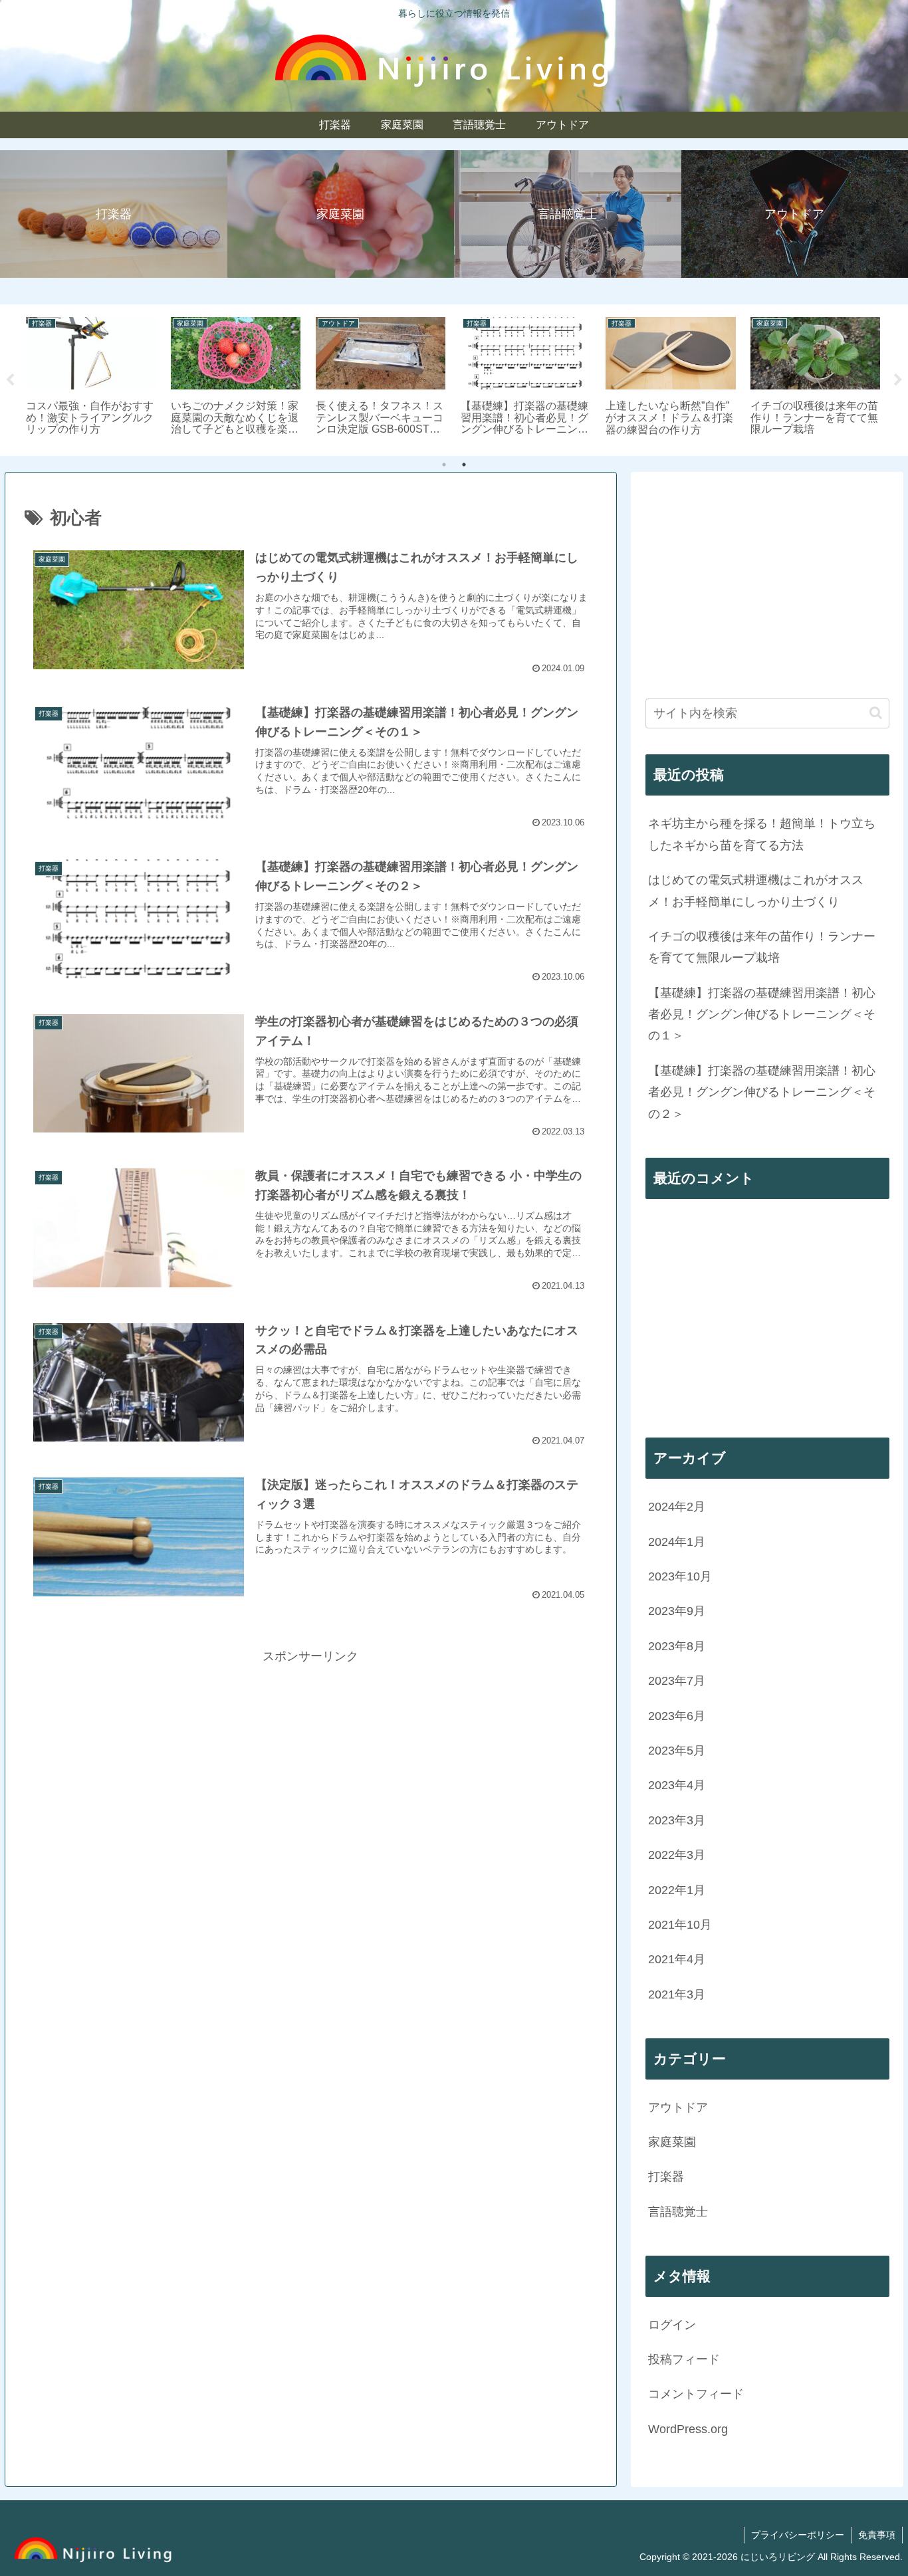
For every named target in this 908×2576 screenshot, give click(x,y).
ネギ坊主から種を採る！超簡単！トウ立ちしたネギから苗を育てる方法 (762, 834)
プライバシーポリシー (798, 2535)
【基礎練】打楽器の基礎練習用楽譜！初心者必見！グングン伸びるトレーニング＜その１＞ (762, 1015)
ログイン (672, 2324)
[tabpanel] (91, 378)
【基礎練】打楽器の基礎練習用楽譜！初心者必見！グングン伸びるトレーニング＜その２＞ (762, 1092)
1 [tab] (444, 465)
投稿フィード (684, 2359)
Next (898, 380)
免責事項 (877, 2535)
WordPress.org (688, 2428)
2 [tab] (464, 465)
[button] (876, 713)
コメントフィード (696, 2394)
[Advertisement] (311, 1760)
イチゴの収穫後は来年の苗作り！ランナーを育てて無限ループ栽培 (762, 947)
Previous (10, 380)
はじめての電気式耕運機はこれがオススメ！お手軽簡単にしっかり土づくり (756, 891)
